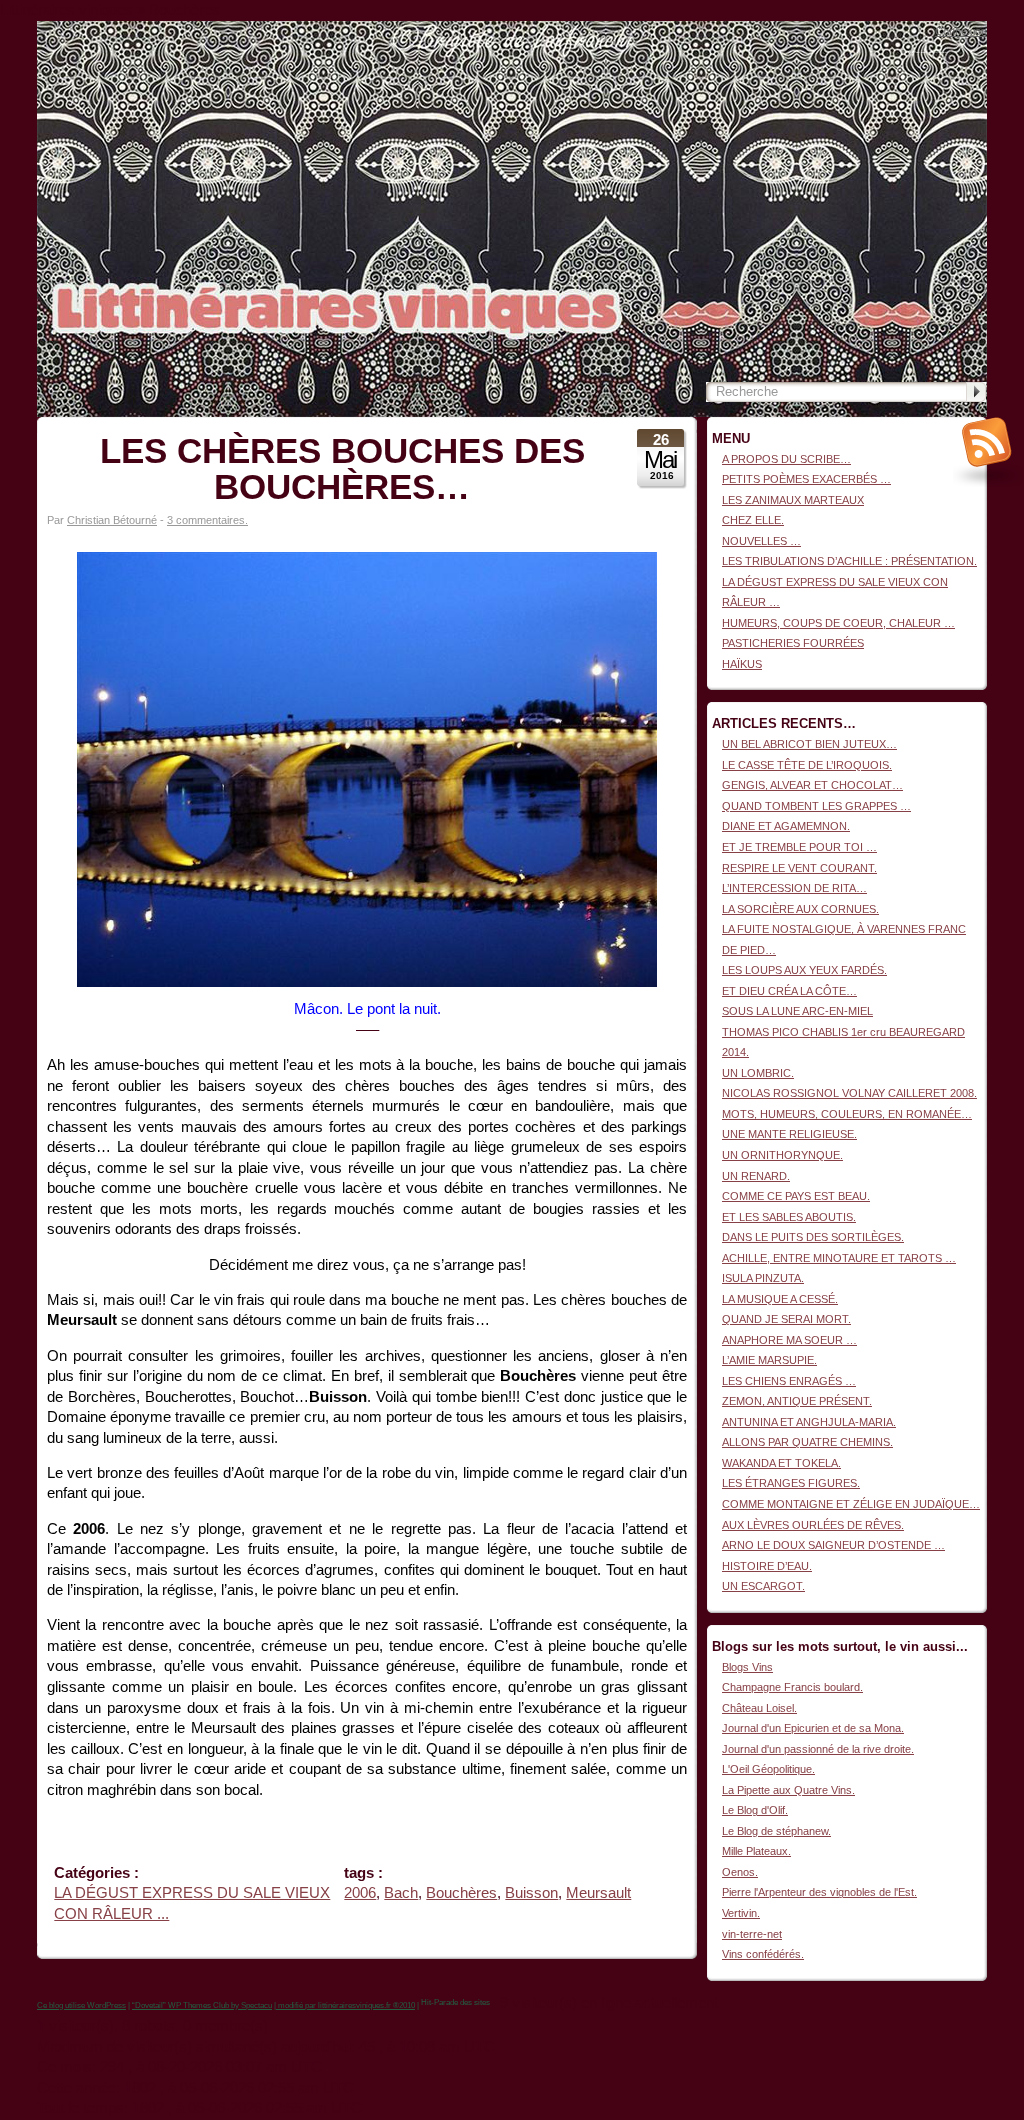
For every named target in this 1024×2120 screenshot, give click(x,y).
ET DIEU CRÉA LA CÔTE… (789, 991)
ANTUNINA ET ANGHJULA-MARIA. (809, 1422)
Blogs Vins (747, 1667)
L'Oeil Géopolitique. (768, 1769)
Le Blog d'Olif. (755, 1810)
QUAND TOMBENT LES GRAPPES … (816, 806)
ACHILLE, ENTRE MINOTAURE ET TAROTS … (839, 1258)
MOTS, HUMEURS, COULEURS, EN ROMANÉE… (847, 1114)
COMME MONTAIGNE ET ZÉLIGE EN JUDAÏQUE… (851, 1504)
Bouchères (461, 1893)
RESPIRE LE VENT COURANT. (799, 868)
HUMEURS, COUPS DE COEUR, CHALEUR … (838, 623)
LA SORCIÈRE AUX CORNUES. (800, 909)
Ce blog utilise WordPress (81, 2005)
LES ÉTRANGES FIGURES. (791, 1483)
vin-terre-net (752, 1934)
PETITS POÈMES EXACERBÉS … (806, 479)
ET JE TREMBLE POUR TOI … (799, 847)
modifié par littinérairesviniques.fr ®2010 (345, 2005)
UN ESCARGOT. (763, 1586)
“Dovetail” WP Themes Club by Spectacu (202, 2005)
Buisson (531, 1893)
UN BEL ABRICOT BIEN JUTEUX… (809, 744)
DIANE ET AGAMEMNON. (786, 826)
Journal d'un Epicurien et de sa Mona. (813, 1728)
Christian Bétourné (112, 520)
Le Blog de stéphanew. (776, 1831)
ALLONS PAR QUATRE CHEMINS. (807, 1442)
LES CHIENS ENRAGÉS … (789, 1381)
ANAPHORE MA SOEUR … (789, 1340)
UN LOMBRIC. (758, 1073)
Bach (401, 1893)
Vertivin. (741, 1913)
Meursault (598, 1893)
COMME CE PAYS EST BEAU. (796, 1196)
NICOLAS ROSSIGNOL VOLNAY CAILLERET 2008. (849, 1093)
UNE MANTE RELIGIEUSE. (789, 1134)
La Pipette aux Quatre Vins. (788, 1790)
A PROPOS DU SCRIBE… (786, 459)
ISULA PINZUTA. (763, 1278)
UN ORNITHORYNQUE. (782, 1155)
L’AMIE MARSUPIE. (769, 1360)
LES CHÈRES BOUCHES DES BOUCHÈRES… (342, 468)
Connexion (961, 31)
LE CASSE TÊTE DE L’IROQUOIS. (807, 765)
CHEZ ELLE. (753, 520)
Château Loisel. (759, 1708)
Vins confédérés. (763, 1954)
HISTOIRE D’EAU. (767, 1566)
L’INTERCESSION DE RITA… (794, 888)
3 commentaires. (207, 520)
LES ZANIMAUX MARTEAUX (793, 500)
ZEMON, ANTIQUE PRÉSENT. (797, 1401)
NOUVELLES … (761, 541)
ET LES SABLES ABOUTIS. (789, 1217)
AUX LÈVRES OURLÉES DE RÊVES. (813, 1525)
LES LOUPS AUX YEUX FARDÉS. (804, 970)
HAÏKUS (742, 664)
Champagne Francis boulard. (792, 1687)
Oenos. (740, 1872)
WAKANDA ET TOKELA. (781, 1463)
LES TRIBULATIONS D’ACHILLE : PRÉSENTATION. (849, 561)
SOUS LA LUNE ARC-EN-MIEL (797, 1011)
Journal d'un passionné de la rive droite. (818, 1749)
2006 (360, 1893)
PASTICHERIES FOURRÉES (793, 643)
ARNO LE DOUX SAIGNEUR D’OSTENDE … (833, 1545)
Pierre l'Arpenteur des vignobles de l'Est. (819, 1892)
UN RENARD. (756, 1176)
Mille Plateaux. (756, 1851)
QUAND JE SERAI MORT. (786, 1319)
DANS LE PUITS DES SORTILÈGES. (813, 1237)
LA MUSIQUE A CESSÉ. (780, 1299)
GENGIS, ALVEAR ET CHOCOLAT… (812, 785)
